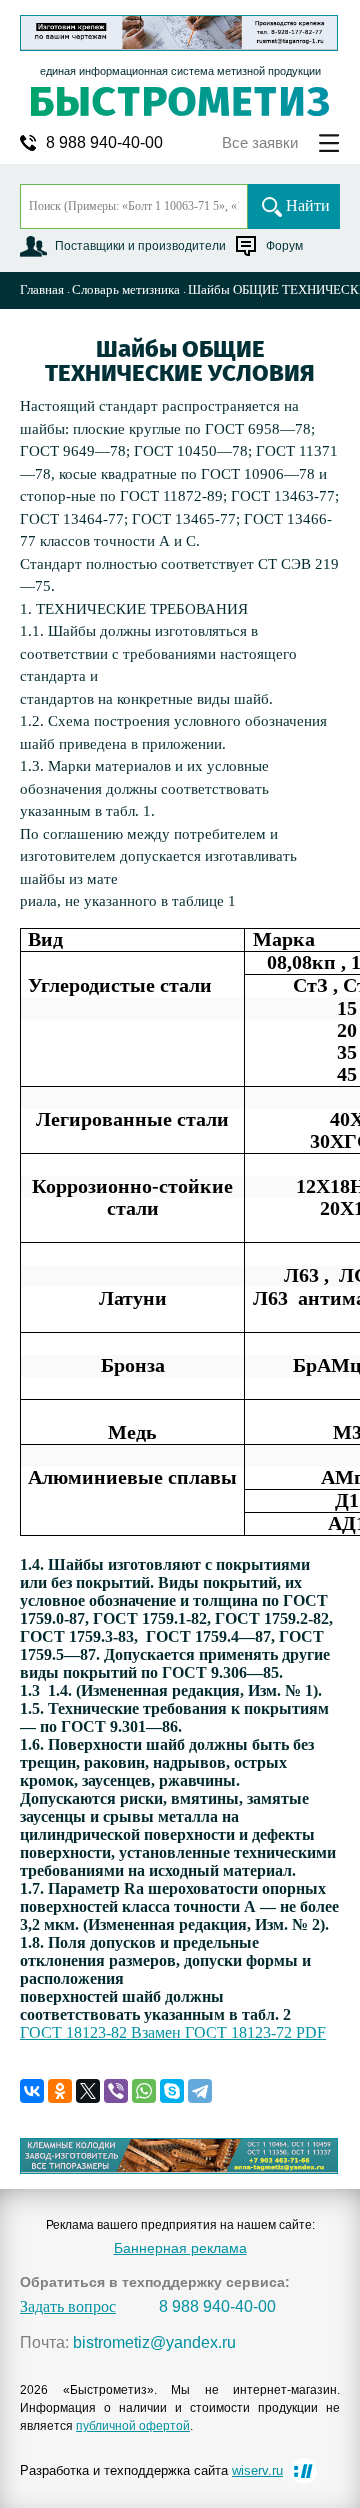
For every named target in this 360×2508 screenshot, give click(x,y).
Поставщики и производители (140, 246)
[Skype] (172, 2091)
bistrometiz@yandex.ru (154, 2343)
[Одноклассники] (60, 2091)
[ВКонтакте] (32, 2091)
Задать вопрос (68, 2307)
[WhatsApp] (144, 2091)
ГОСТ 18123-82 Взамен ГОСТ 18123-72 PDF (173, 2032)
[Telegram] (200, 2091)
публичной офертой (133, 2426)
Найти (308, 205)
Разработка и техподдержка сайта (151, 2470)
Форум (284, 246)
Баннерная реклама (180, 2248)
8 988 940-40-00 (104, 143)
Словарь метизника (126, 289)
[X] (88, 2091)
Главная (42, 289)
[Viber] (116, 2091)
